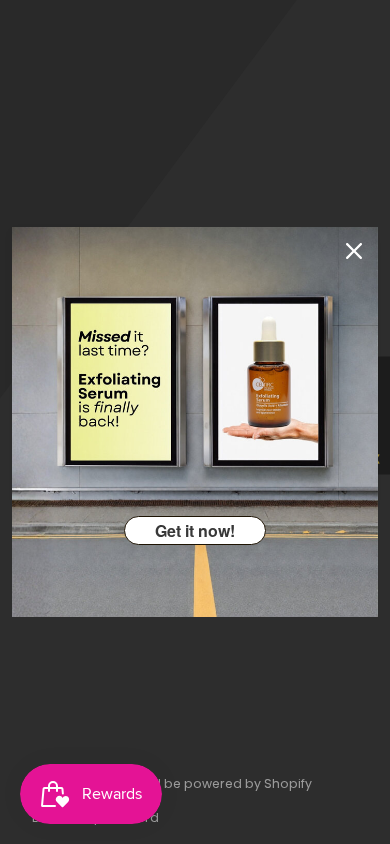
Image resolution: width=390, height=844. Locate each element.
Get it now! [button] (195, 530)
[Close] (354, 251)
